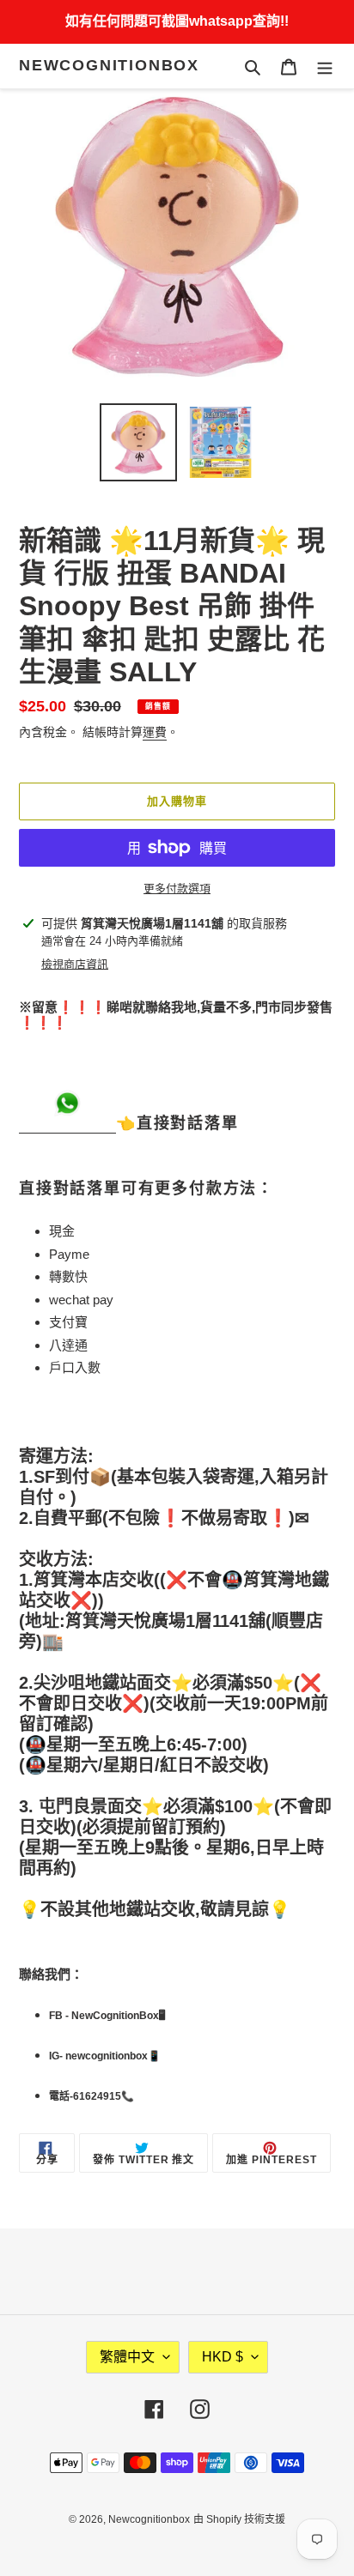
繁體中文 (127, 2357)
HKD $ (223, 2357)
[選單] (325, 67)
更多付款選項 (177, 889)
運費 (155, 732)
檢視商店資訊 (75, 964)
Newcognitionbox (109, 65)
